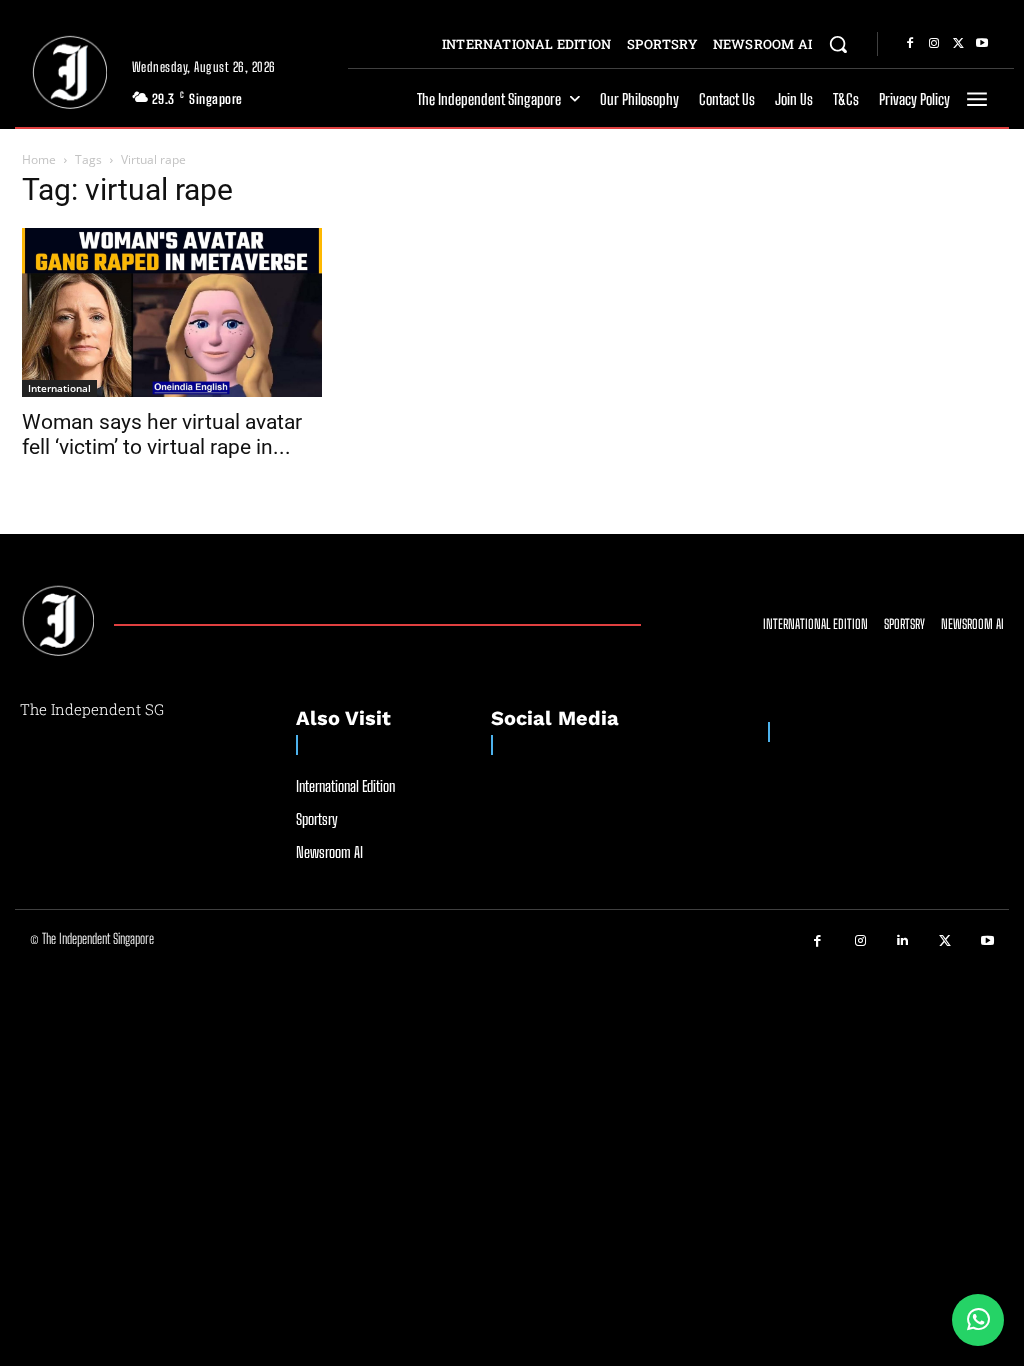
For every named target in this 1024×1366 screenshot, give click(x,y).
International (59, 388)
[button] (838, 44)
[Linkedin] (903, 941)
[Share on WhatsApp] (978, 1320)
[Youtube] (982, 44)
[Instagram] (934, 44)
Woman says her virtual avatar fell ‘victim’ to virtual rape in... (162, 434)
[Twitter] (958, 44)
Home (39, 159)
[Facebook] (910, 44)
